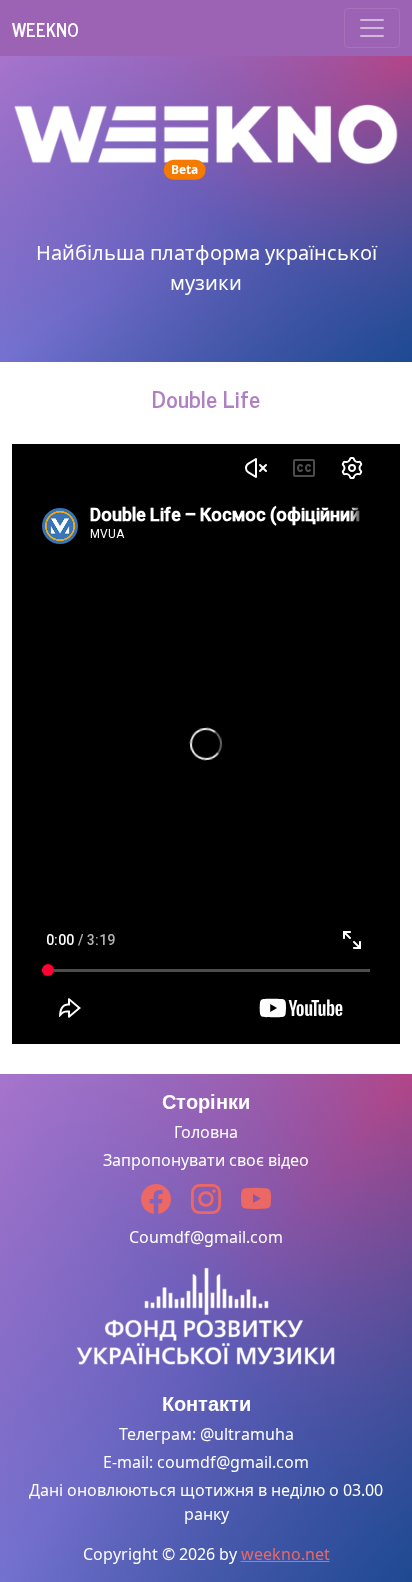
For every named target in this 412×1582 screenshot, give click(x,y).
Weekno (45, 29)
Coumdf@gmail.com (206, 1237)
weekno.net (285, 1554)
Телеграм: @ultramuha (206, 1434)
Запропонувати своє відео (206, 1160)
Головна (206, 1132)
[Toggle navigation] (372, 28)
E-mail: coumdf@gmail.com (206, 1462)
